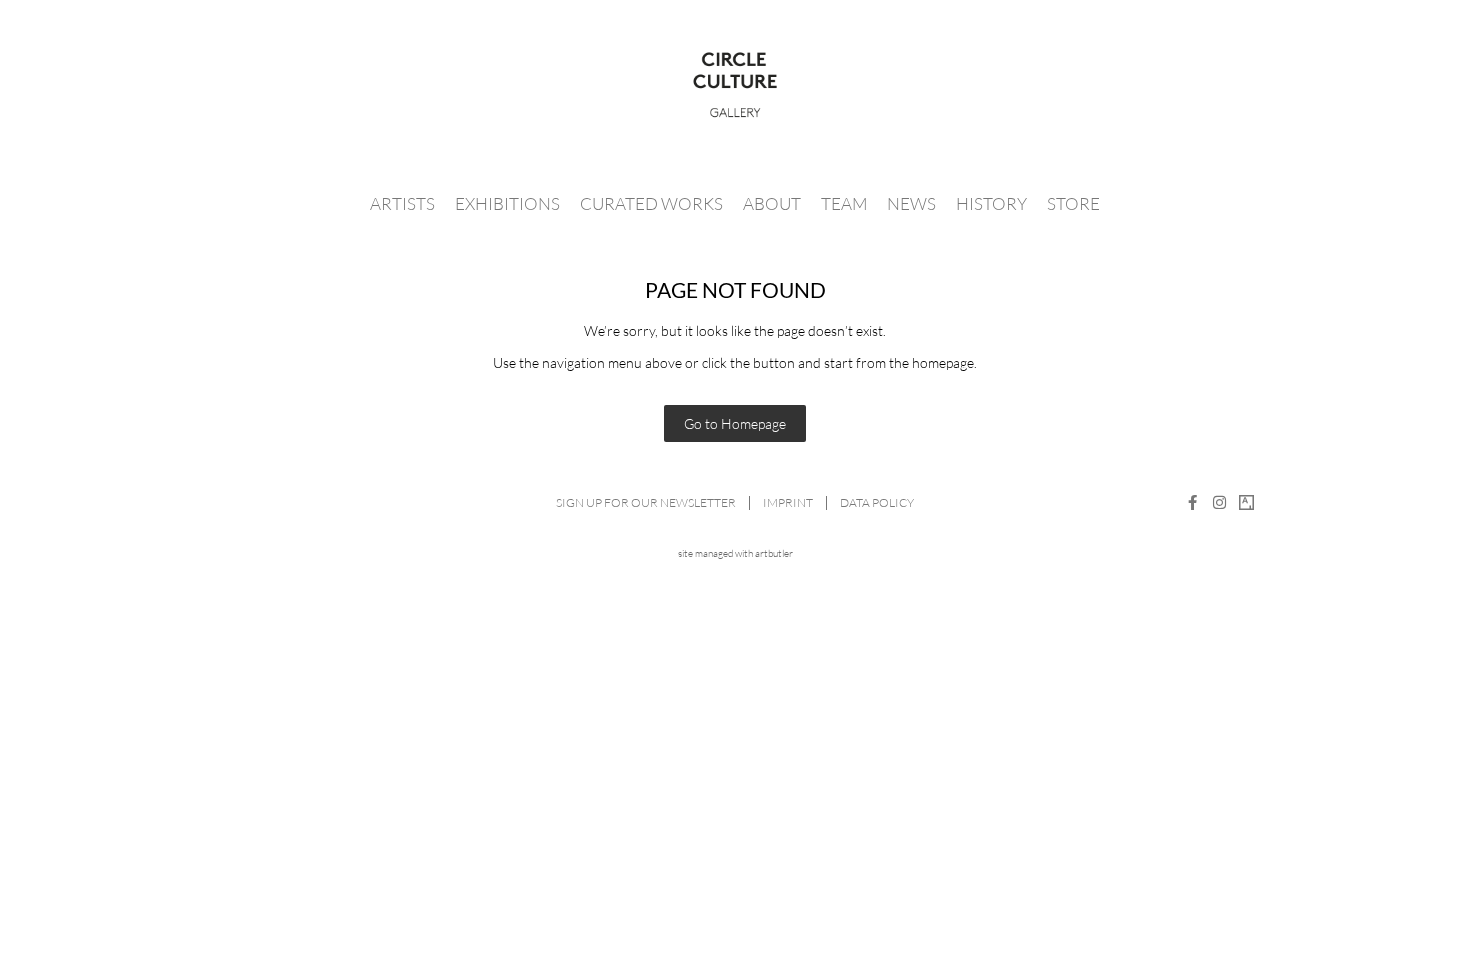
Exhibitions (507, 203)
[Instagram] (1219, 502)
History (991, 203)
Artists (402, 203)
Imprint (788, 502)
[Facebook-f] (1192, 502)
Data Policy (877, 502)
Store (1073, 203)
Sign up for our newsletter (646, 502)
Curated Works (651, 203)
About (772, 203)
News (911, 203)
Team (844, 203)
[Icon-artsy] (1246, 502)
